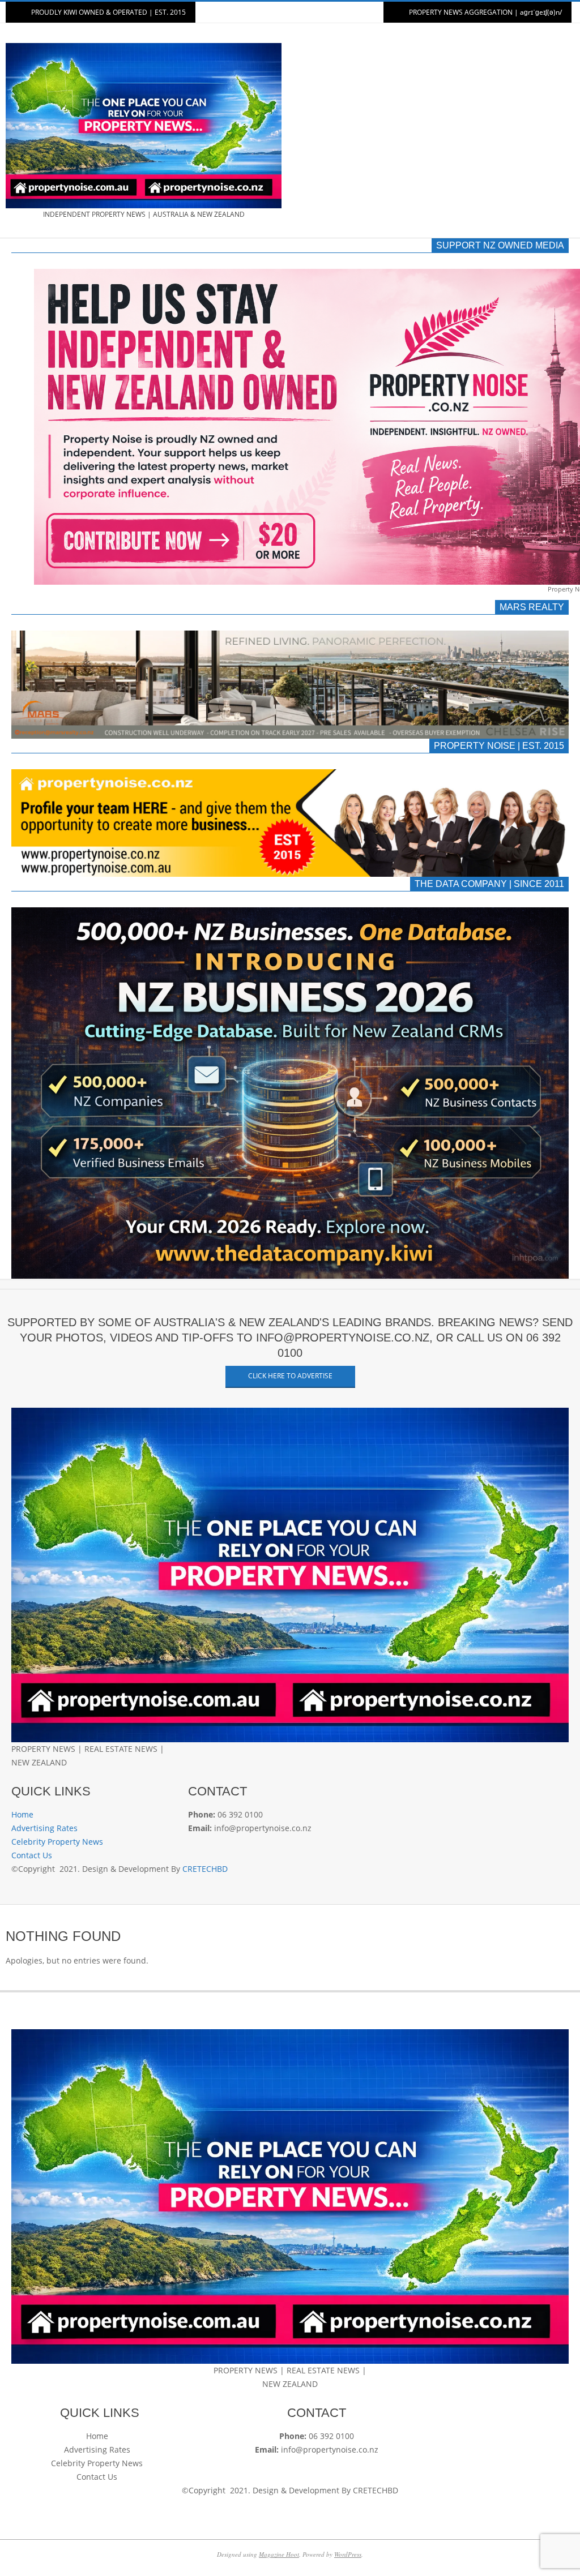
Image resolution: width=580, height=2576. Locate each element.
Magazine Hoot (279, 2554)
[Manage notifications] (29, 2547)
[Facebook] (16, 1776)
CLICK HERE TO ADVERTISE (290, 1376)
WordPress (348, 2554)
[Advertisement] (432, 131)
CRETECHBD (205, 1869)
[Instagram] (35, 1776)
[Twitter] (27, 1776)
